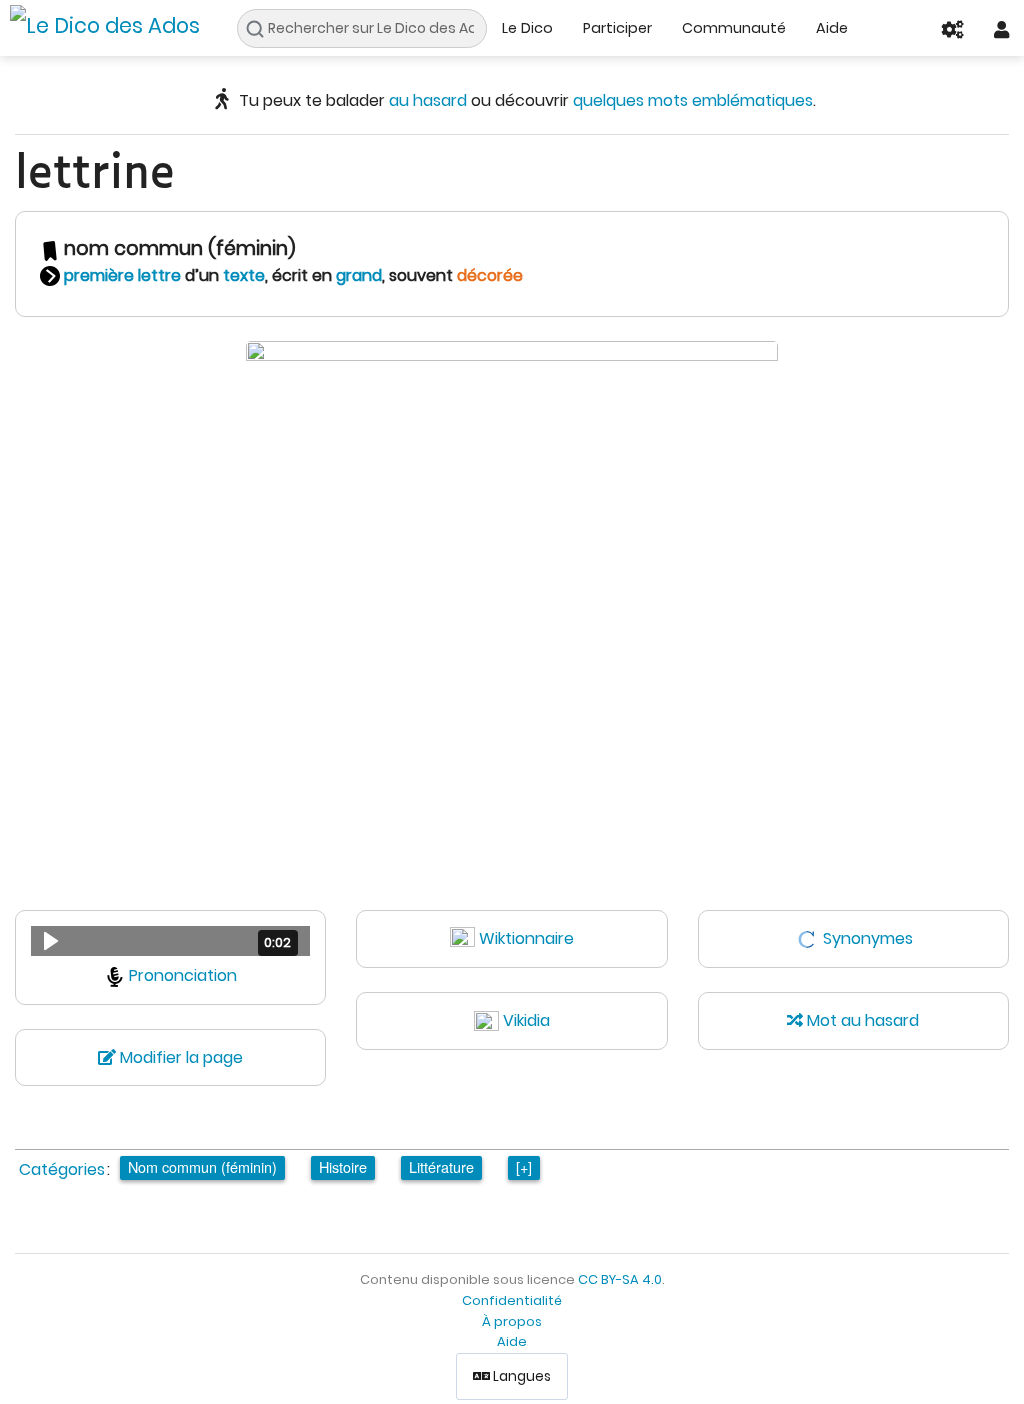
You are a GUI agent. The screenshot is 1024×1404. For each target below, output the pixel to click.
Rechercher (260, 29)
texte (244, 275)
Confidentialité (512, 1300)
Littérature (441, 1166)
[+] (524, 1166)
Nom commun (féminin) (202, 1166)
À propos (512, 1321)
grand (359, 275)
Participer (617, 28)
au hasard (428, 100)
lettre (159, 275)
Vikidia (526, 1020)
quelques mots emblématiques (693, 100)
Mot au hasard (861, 1020)
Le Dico (527, 28)
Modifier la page (179, 1057)
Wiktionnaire (526, 938)
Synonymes (868, 938)
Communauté (734, 28)
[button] (170, 941)
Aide (832, 28)
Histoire (343, 1166)
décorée (490, 275)
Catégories (62, 1169)
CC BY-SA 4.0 (620, 1279)
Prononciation (183, 975)
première (99, 275)
